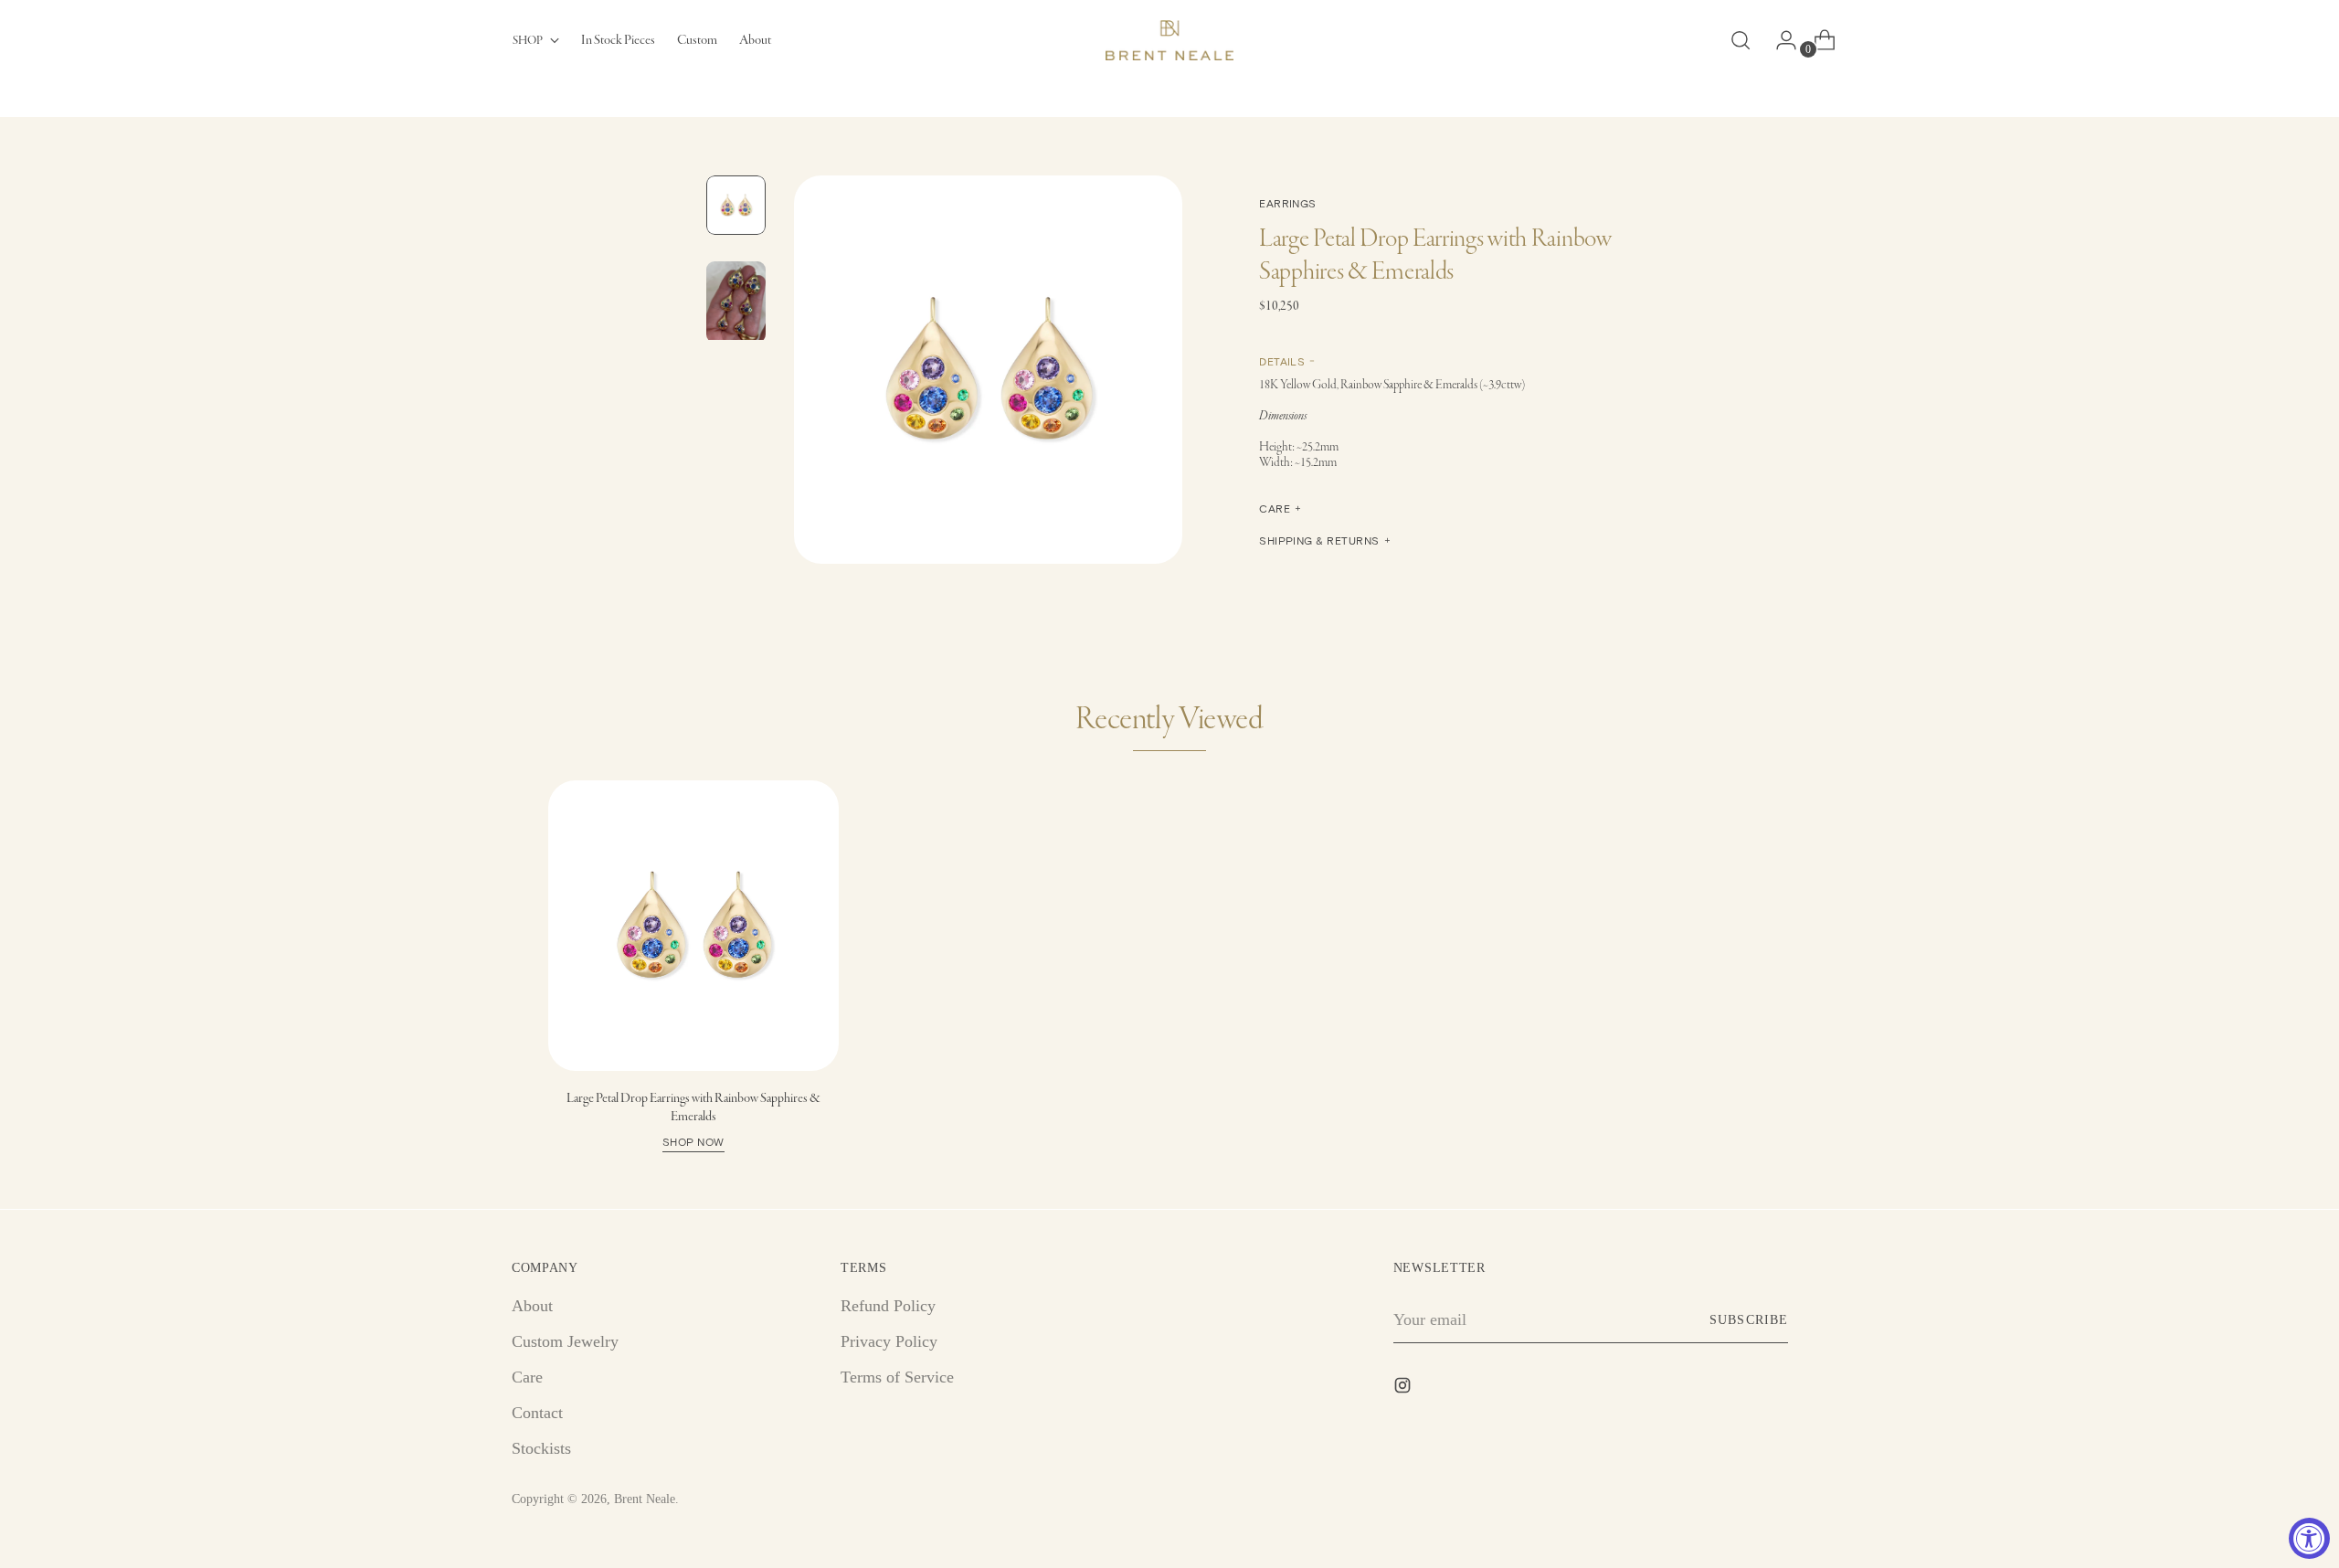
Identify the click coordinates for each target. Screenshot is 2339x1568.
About (532, 1306)
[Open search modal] (1741, 40)
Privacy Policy (889, 1341)
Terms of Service (897, 1377)
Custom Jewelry (565, 1341)
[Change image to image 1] (736, 205)
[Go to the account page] (1779, 40)
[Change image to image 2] (736, 302)
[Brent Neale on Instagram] (1404, 1389)
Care (527, 1377)
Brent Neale (645, 1499)
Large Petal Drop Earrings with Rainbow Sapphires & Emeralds (693, 1118)
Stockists (541, 1448)
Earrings (1288, 203)
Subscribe (1748, 1320)
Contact (537, 1413)
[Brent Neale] (1169, 40)
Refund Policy (888, 1306)
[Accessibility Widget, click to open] (2309, 1538)
